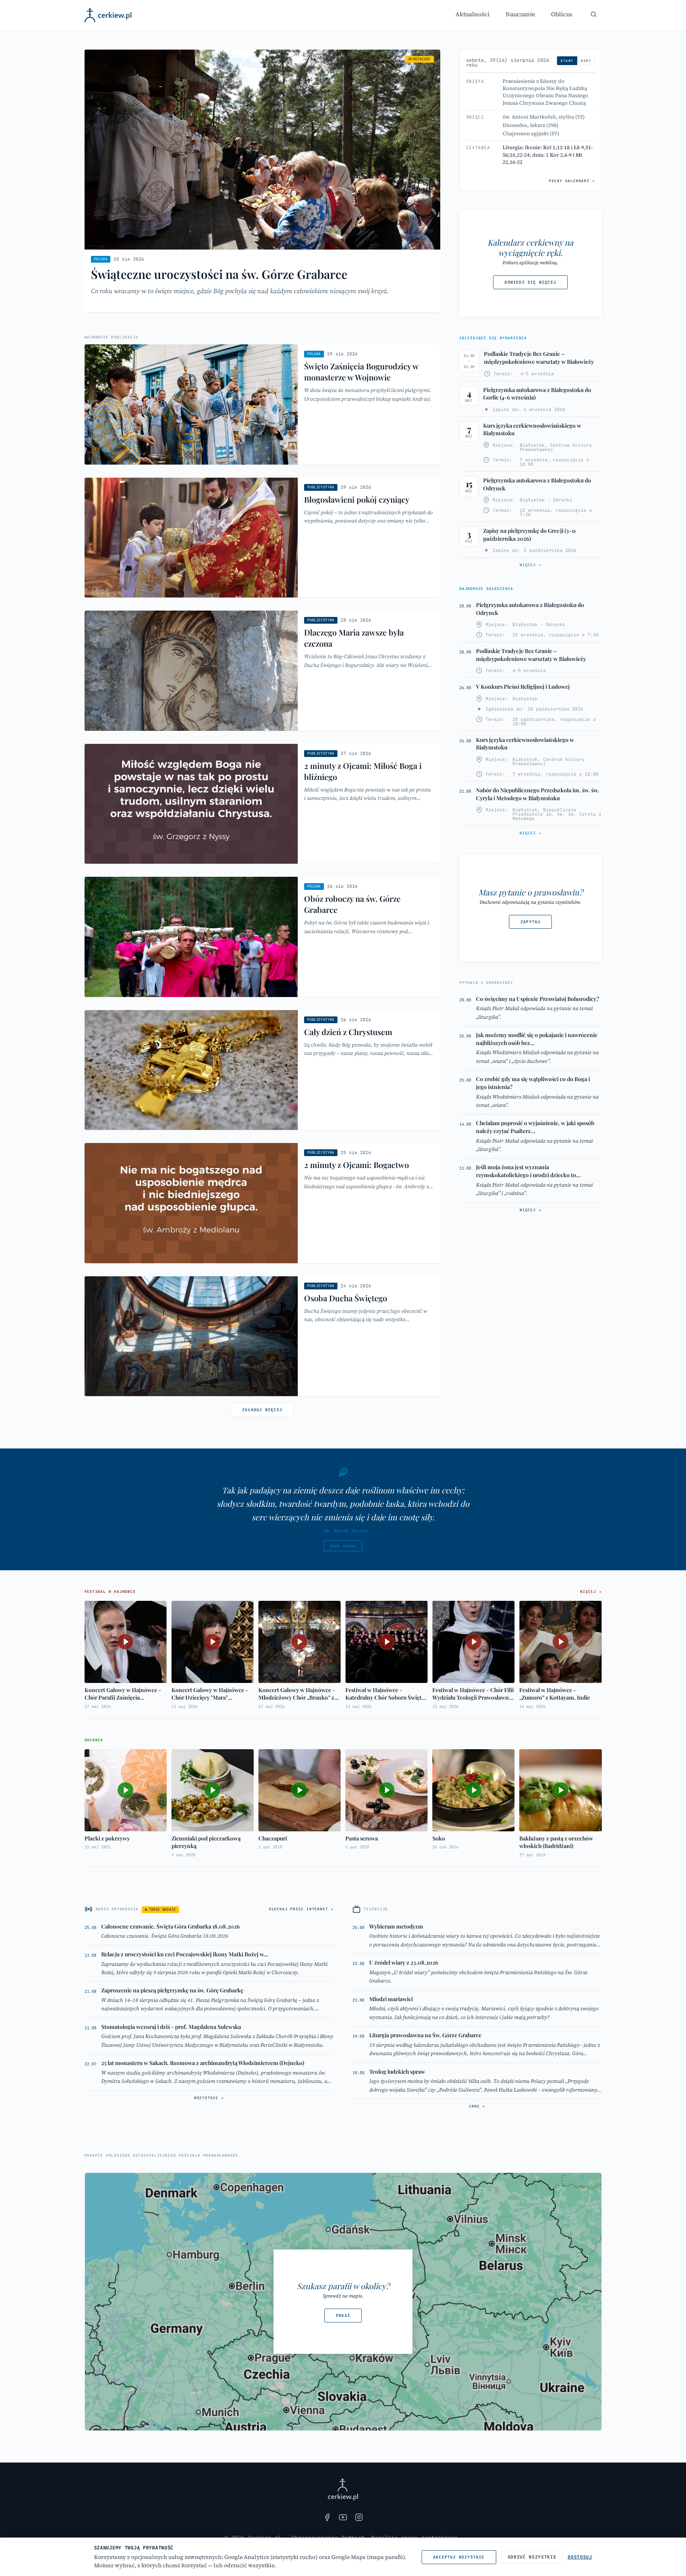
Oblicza (562, 14)
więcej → (530, 565)
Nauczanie (520, 14)
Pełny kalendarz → (572, 181)
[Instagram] (359, 2517)
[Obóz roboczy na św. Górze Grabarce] (262, 937)
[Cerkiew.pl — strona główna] (108, 15)
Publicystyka (321, 487)
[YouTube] (343, 2517)
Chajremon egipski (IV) (531, 134)
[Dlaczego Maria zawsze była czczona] (262, 671)
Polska (101, 259)
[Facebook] (327, 2517)
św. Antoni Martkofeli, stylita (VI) (544, 117)
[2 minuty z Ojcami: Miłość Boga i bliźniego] (262, 804)
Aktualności (472, 14)
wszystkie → (209, 2098)
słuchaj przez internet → (301, 1909)
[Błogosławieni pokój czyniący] (262, 538)
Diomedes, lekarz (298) (531, 125)
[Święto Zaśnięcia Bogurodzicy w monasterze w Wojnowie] (262, 404)
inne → (477, 2106)
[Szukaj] (594, 14)
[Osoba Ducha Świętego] (262, 1336)
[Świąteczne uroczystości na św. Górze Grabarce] (262, 181)
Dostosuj (580, 2557)
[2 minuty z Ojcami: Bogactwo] (262, 1203)
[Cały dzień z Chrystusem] (262, 1070)
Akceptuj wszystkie (459, 2557)
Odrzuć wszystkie (532, 2557)
